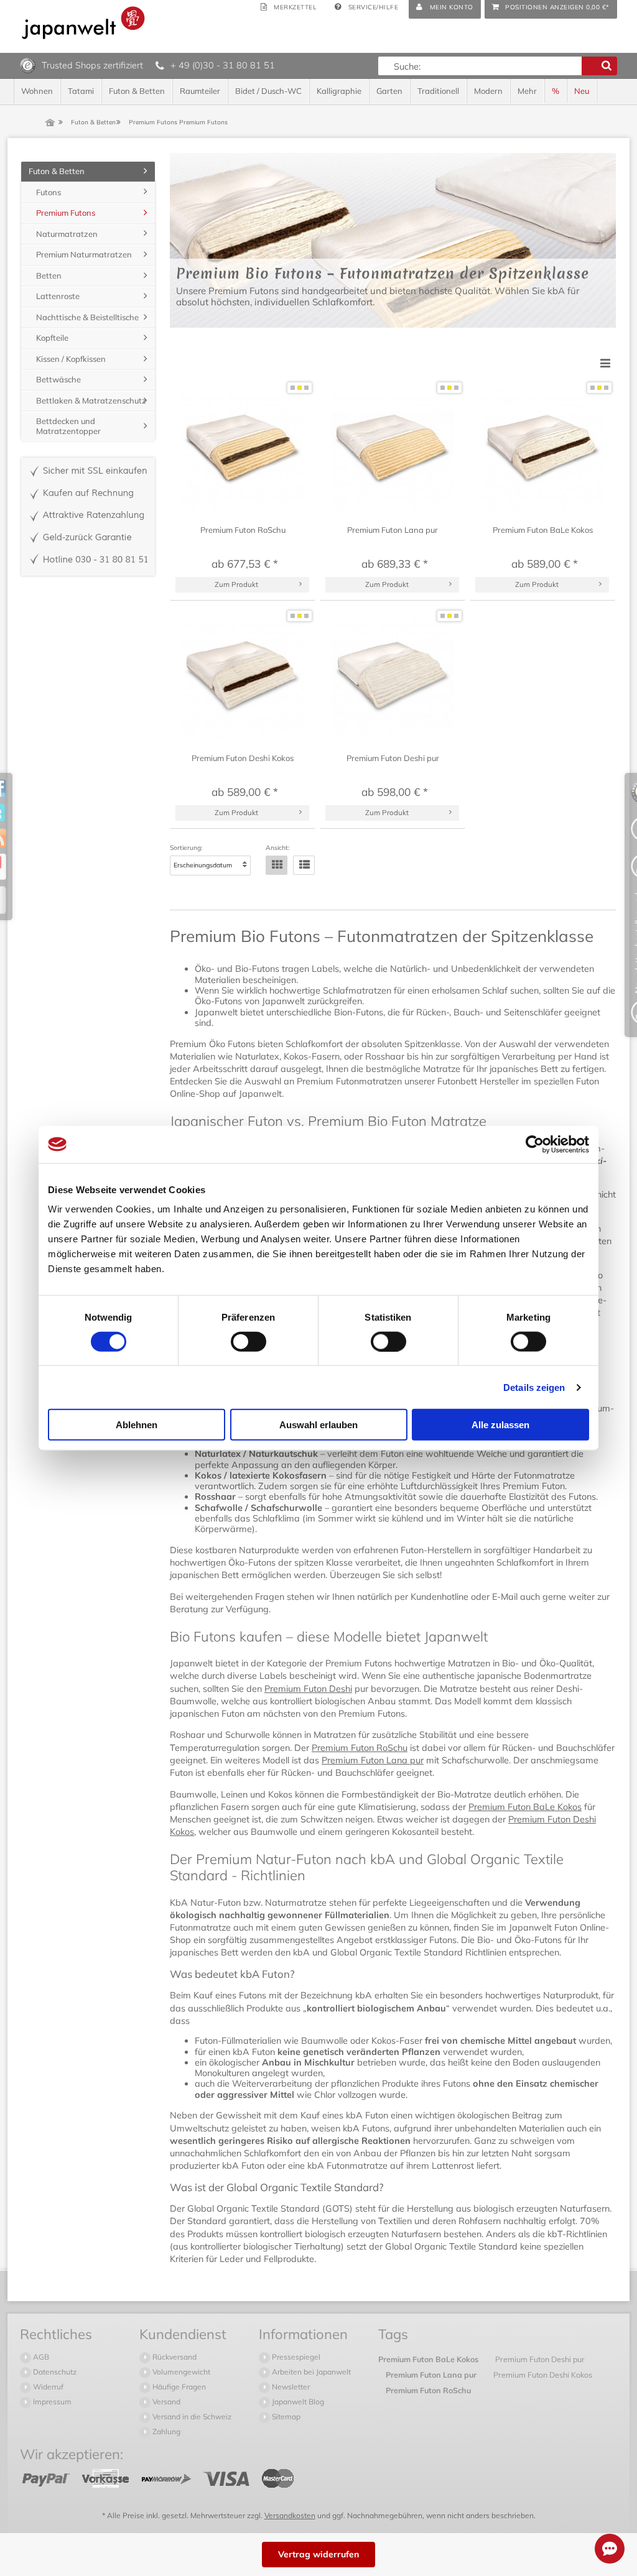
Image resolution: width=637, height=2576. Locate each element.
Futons (49, 192)
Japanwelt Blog (297, 2402)
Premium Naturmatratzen (84, 254)
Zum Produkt (236, 584)
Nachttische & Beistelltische (87, 317)
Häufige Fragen (178, 2387)
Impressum (51, 2402)
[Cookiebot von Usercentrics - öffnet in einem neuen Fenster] (535, 1144)
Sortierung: (186, 848)
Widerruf (47, 2387)
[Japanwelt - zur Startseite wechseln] (83, 23)
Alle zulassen (500, 1425)
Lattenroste (58, 296)
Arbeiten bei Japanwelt (310, 2372)
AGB (40, 2357)
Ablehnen (137, 1425)
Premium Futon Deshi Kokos (543, 2375)
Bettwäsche (58, 379)
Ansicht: (277, 848)
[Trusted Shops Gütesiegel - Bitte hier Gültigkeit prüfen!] (28, 65)
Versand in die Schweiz (191, 2417)
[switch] (249, 1341)
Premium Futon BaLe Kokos (525, 1807)
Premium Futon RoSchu (360, 1748)
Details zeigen (534, 1387)
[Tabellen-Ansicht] (277, 865)
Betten (49, 275)
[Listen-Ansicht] (304, 865)
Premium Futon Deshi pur (540, 2359)
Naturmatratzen (67, 234)
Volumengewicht (180, 2372)
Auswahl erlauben (318, 1425)
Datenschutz (54, 2372)
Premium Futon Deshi (308, 1689)
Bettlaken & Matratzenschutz (91, 400)
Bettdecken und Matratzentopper (68, 426)
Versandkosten (290, 2515)
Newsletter (290, 2387)
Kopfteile (52, 338)
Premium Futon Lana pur (373, 1760)
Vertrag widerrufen (318, 2554)
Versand (165, 2402)
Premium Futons (66, 213)
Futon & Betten (57, 171)
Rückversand (174, 2357)
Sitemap (285, 2417)
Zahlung (165, 2431)
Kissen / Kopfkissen (71, 359)
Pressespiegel (295, 2357)
